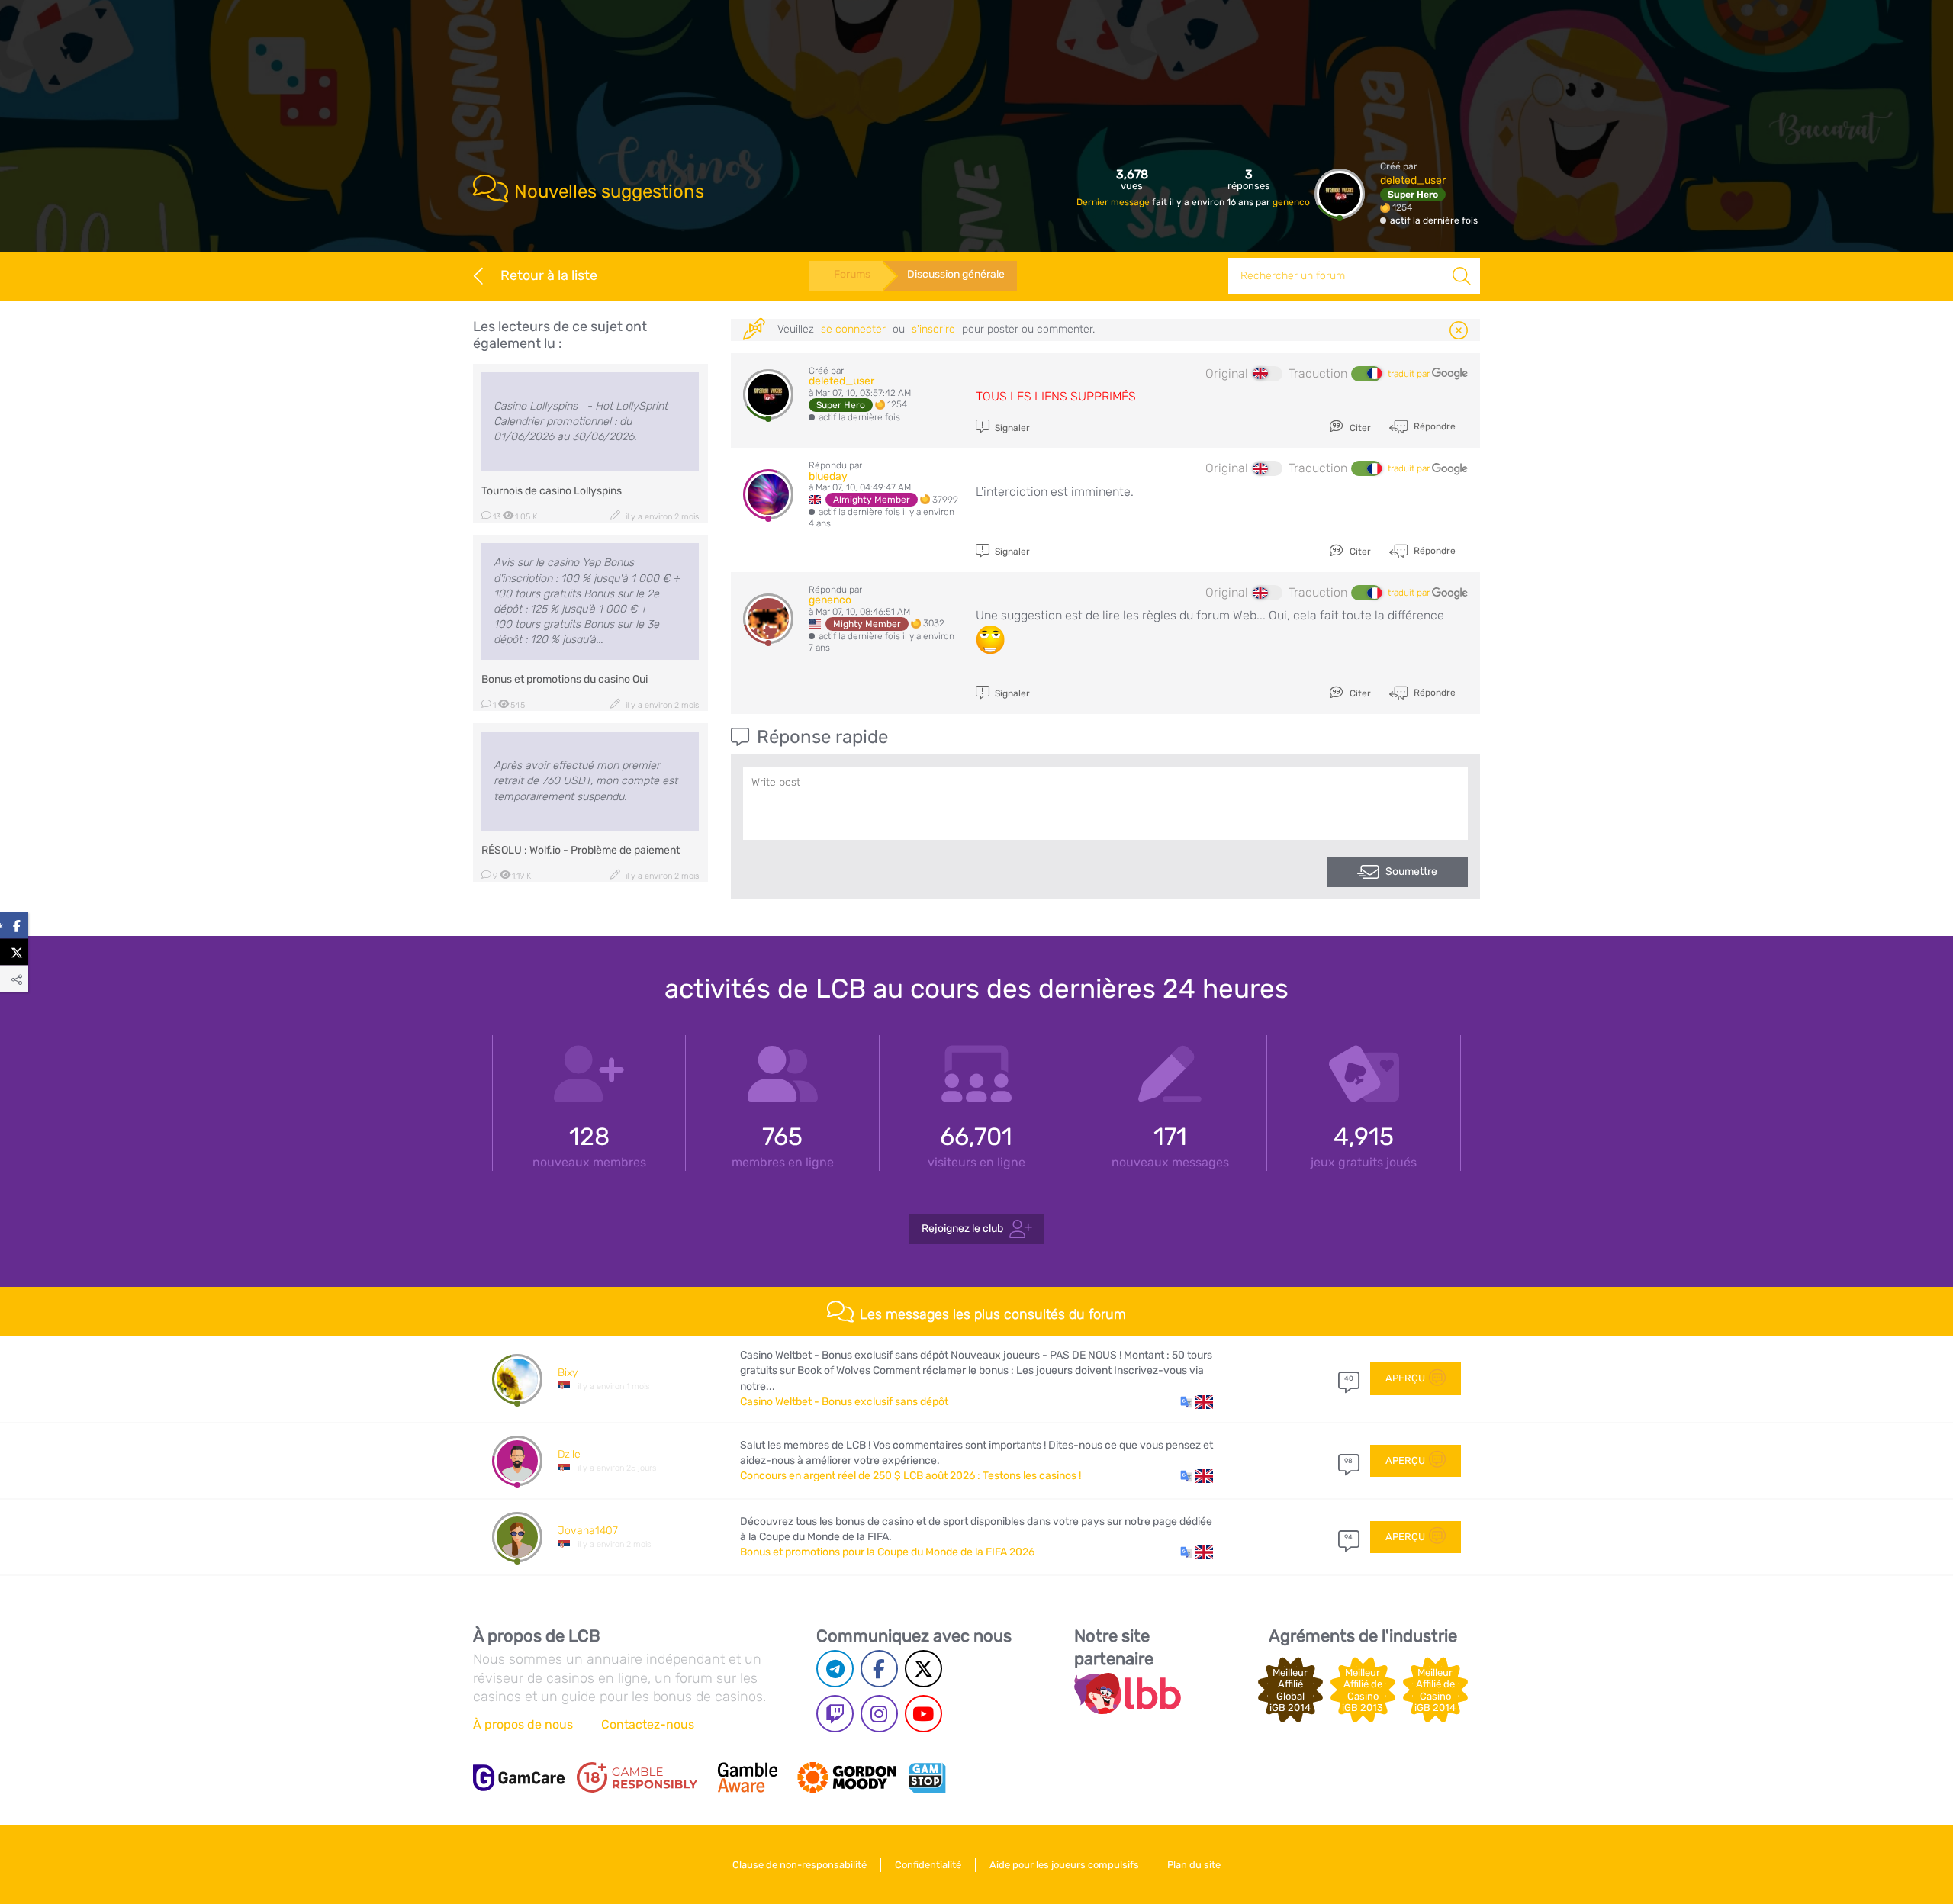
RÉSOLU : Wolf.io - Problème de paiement (581, 850)
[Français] (1366, 374)
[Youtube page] (923, 1714)
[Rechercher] (1462, 276)
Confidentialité (928, 1865)
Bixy (568, 1373)
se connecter (853, 329)
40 (1349, 1378)
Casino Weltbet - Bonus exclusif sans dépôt (844, 1402)
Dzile (569, 1454)
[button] (1197, 1402)
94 (1348, 1537)
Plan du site (1194, 1865)
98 (1348, 1461)
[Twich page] (835, 1714)
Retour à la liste (549, 275)
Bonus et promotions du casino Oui (565, 679)
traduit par (1410, 374)
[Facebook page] (879, 1669)
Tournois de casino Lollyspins (552, 491)
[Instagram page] (879, 1714)
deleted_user (1413, 180)
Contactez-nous (648, 1724)
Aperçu (1405, 1378)
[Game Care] (519, 1778)
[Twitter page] (923, 1669)
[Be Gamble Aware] (748, 1777)
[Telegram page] (835, 1669)
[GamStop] (927, 1777)
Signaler (1011, 428)
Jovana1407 (588, 1531)
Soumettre (1411, 872)
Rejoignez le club (962, 1229)
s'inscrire (933, 329)
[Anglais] (1267, 374)
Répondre (1433, 426)
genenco (1291, 202)
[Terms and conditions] (637, 1777)
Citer (1359, 428)
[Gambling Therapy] (847, 1777)
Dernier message (1114, 202)
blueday (828, 476)
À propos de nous (523, 1724)
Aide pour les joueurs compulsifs (1064, 1865)
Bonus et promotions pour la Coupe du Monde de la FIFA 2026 (887, 1552)
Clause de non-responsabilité (800, 1865)
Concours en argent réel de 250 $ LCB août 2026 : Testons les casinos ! (911, 1476)
